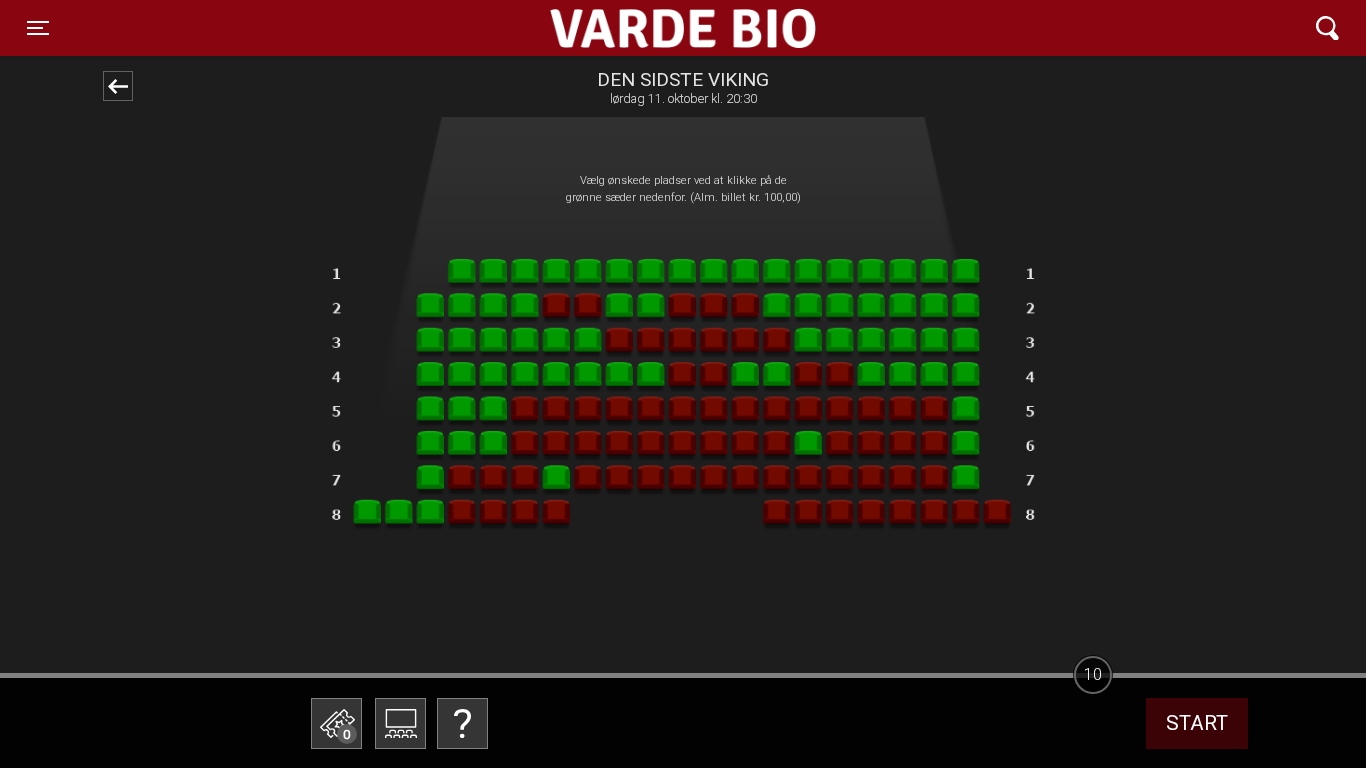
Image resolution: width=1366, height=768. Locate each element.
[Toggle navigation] (1327, 28)
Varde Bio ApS (605, 28)
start (1197, 723)
